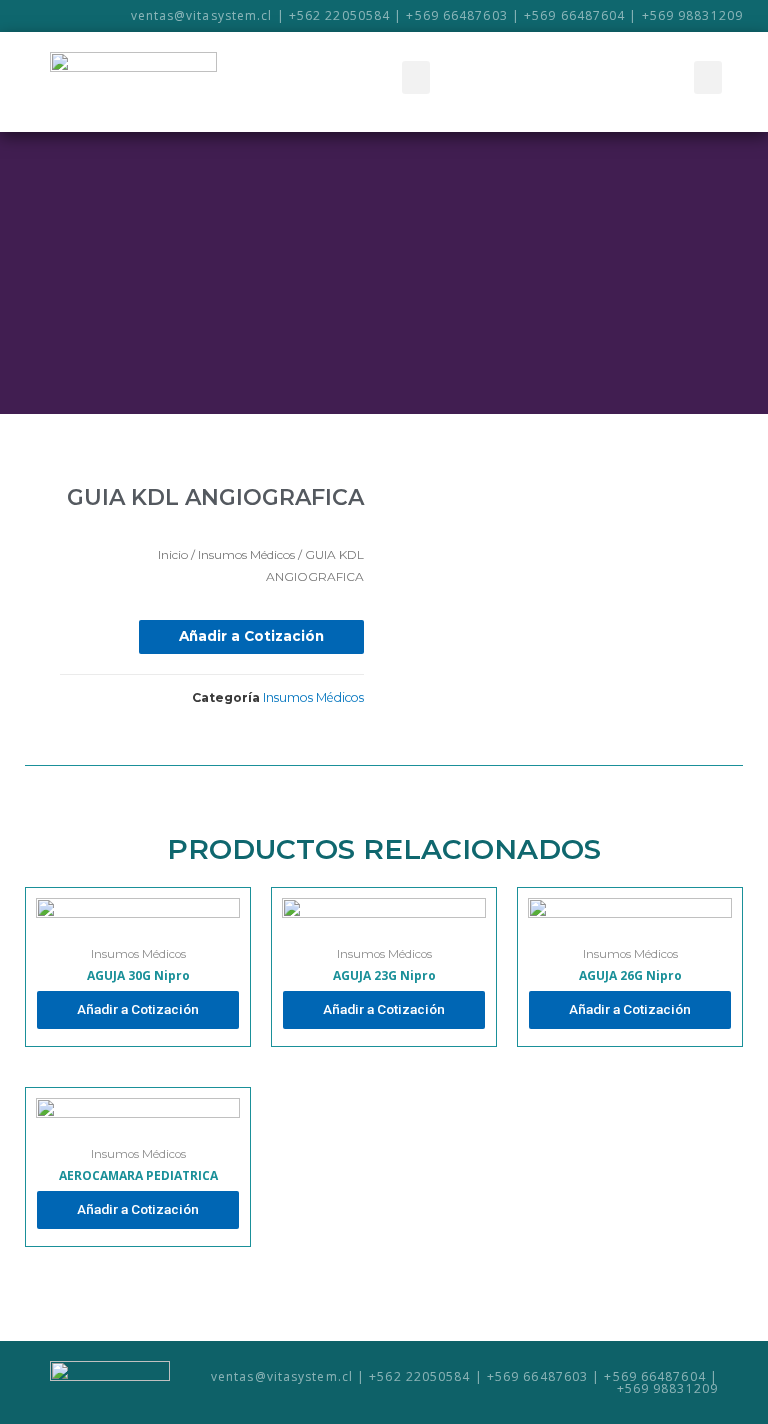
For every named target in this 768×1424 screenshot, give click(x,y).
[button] (416, 77)
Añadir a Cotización (251, 636)
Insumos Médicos (246, 554)
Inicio (173, 554)
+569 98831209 (692, 15)
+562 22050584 (339, 15)
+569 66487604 (574, 15)
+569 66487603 (456, 15)
